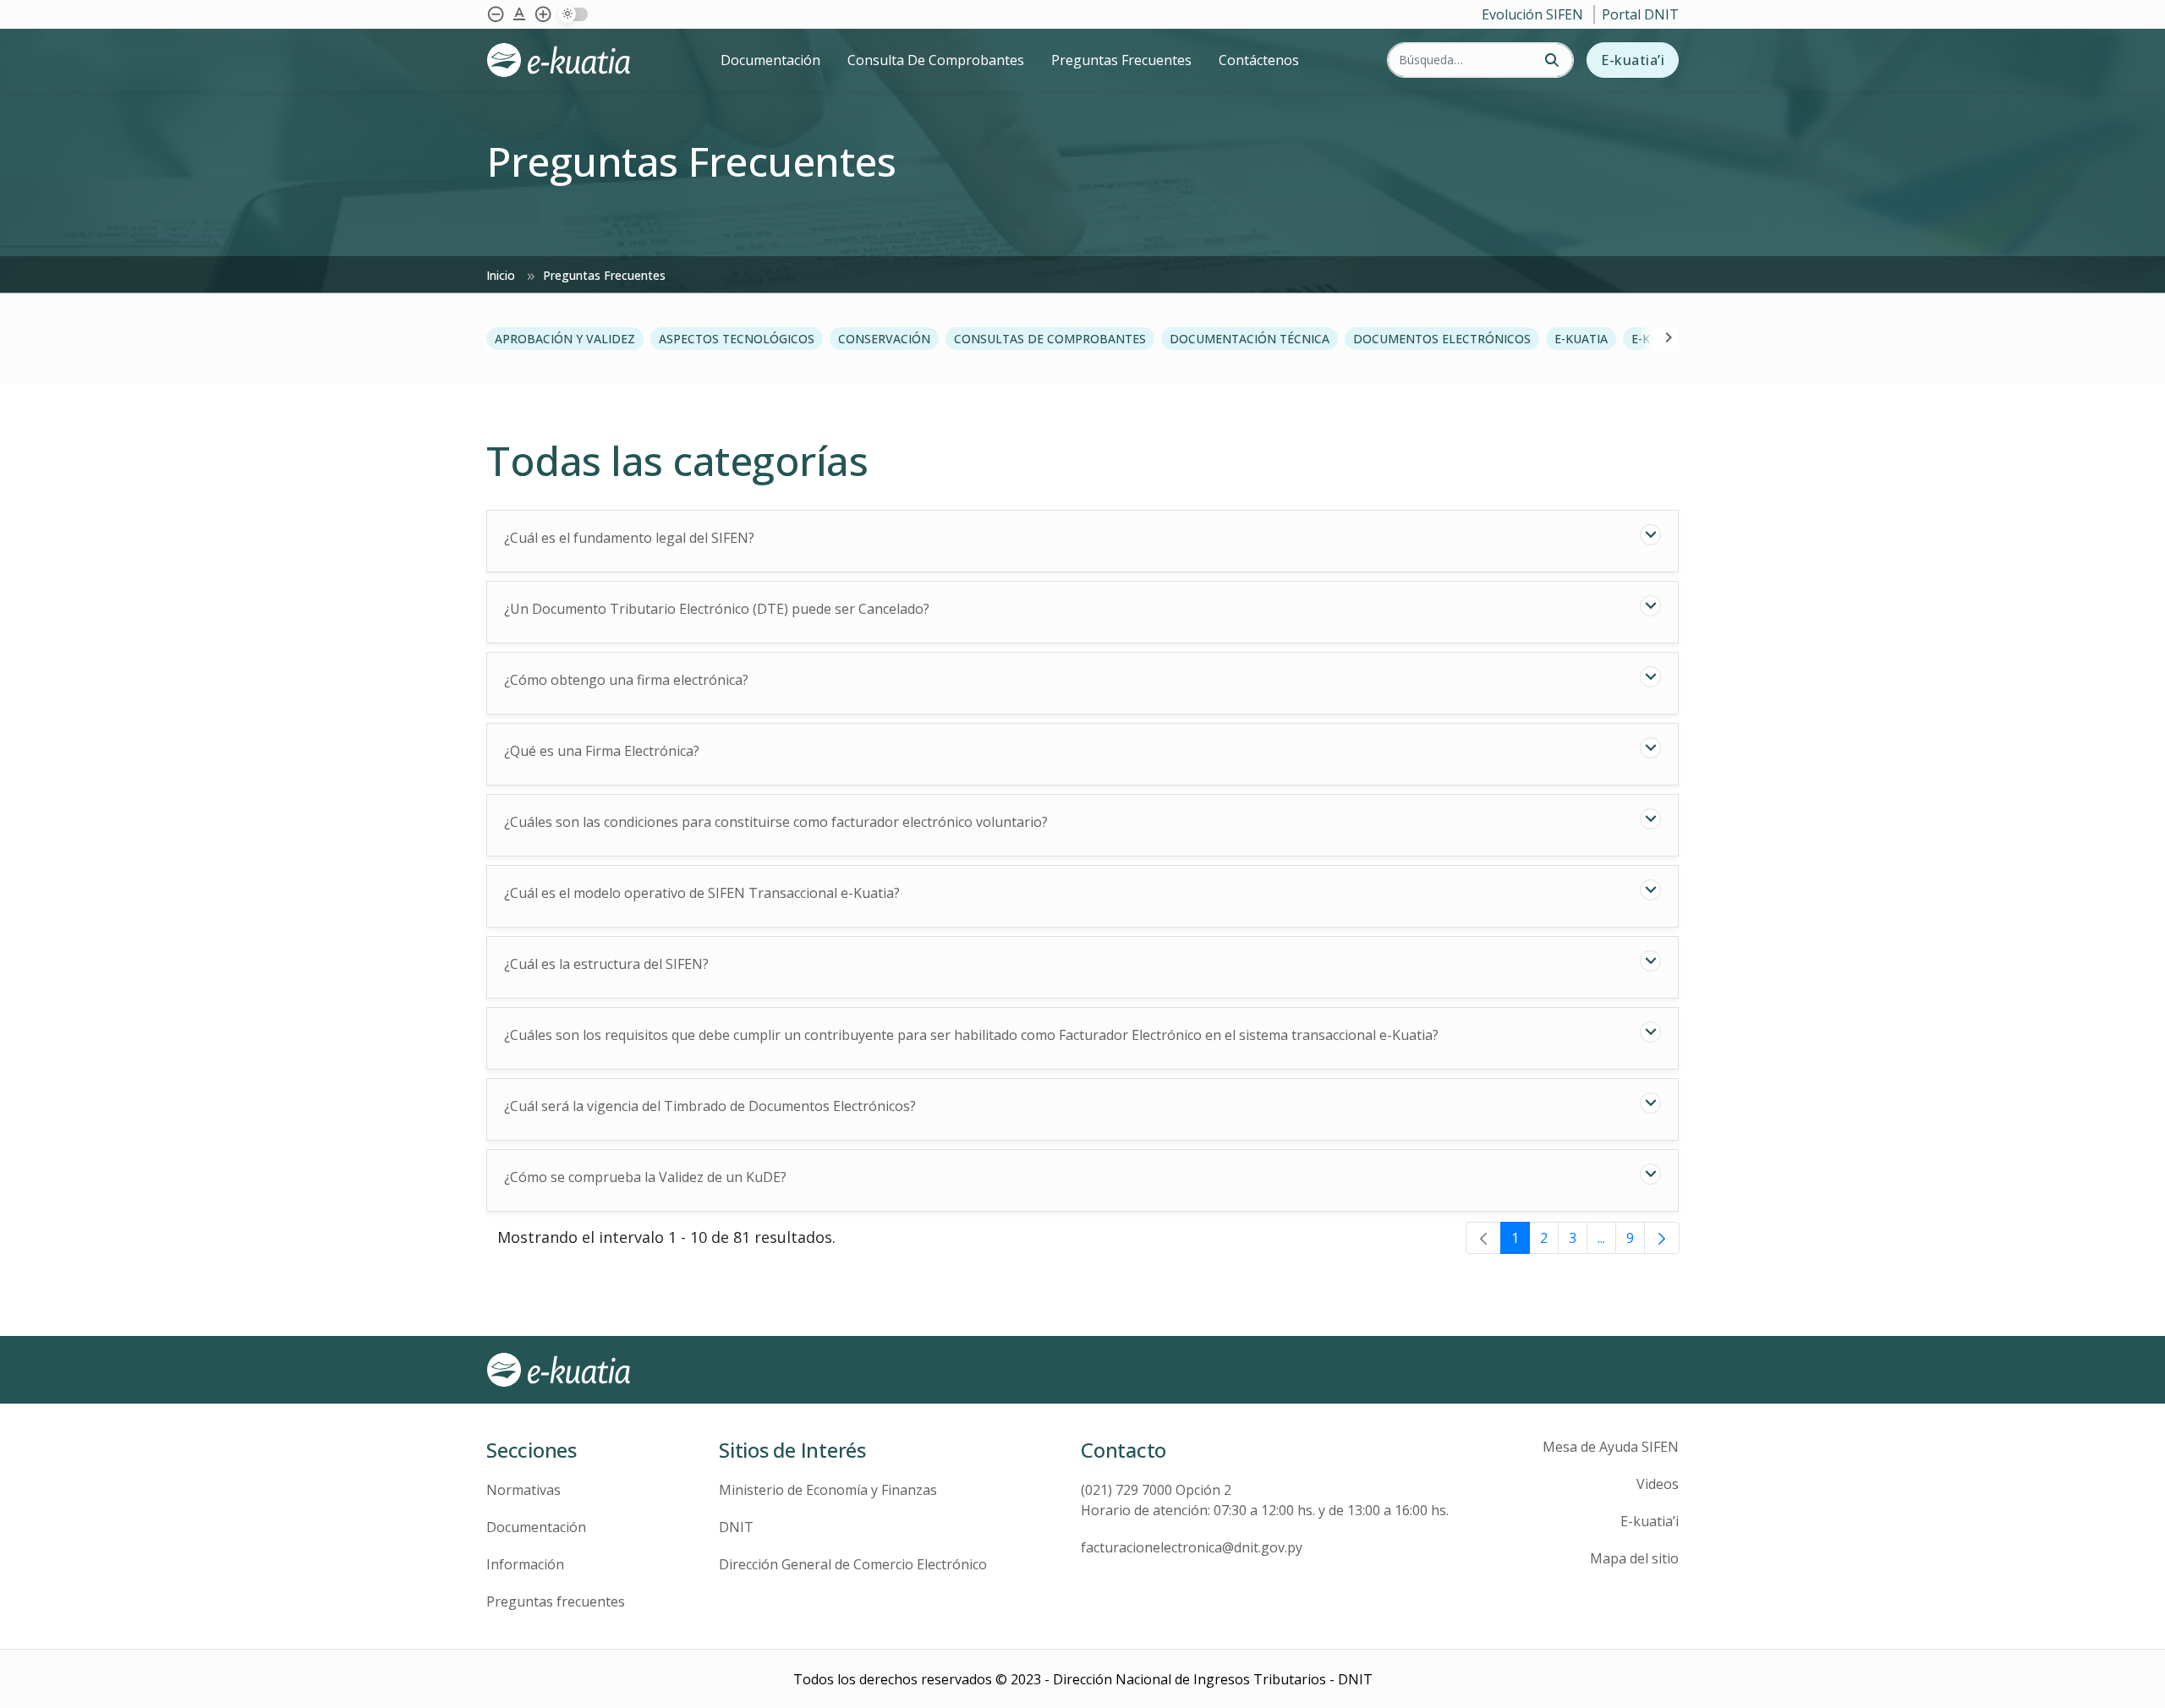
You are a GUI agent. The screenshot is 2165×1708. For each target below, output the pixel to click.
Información (525, 1564)
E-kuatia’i (1633, 60)
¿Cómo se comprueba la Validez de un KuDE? (645, 1177)
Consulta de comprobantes (936, 60)
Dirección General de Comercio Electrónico (853, 1564)
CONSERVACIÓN (884, 339)
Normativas (523, 1490)
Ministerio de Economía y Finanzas (828, 1490)
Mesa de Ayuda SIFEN (1611, 1447)
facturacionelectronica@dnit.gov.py (1192, 1547)
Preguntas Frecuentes (1121, 60)
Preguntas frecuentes (556, 1601)
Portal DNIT (1640, 14)
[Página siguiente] (1662, 1238)
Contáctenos (1259, 60)
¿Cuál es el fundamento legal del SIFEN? (629, 538)
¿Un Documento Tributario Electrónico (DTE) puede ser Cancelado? (717, 609)
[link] (1483, 1238)
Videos (1658, 1484)
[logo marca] (584, 60)
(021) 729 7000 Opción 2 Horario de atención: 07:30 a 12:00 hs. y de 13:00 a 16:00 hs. (1265, 1500)
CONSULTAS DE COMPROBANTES (1050, 339)
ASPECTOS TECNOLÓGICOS (737, 339)
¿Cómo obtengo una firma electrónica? (626, 680)
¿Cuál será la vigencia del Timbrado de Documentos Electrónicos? (710, 1106)
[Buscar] (1552, 60)
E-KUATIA (1581, 339)
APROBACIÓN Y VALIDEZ (565, 339)
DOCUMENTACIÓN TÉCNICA (1250, 339)
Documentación (770, 60)
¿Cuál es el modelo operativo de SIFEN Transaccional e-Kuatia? (702, 893)
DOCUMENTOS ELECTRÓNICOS (1442, 339)
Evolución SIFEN (1534, 14)
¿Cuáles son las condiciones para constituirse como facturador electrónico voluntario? (776, 822)
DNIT (736, 1527)
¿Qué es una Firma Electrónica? (602, 751)
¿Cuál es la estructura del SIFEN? (606, 964)
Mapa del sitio (1634, 1558)
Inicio (502, 275)
